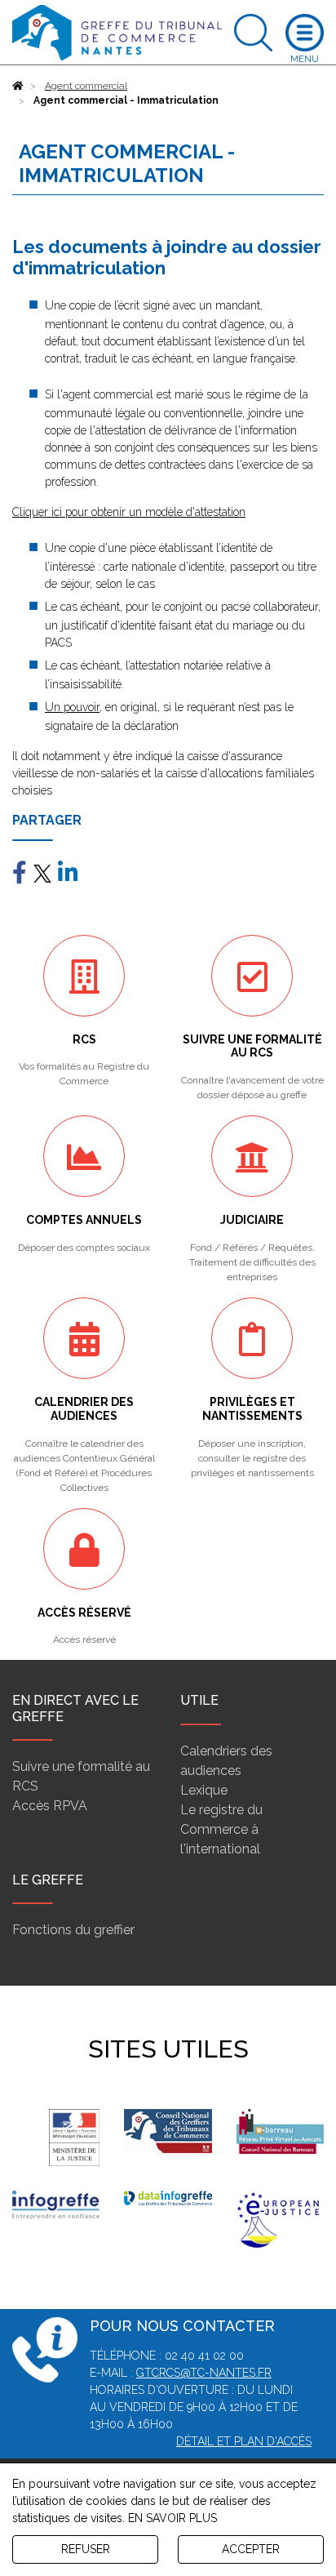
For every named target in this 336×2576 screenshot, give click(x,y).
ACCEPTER (251, 2549)
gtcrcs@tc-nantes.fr (204, 2373)
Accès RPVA (50, 1806)
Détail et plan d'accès (244, 2441)
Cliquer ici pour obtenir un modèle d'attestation (129, 512)
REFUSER (86, 2549)
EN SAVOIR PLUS (172, 2518)
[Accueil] (18, 86)
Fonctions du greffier (73, 1930)
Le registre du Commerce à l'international (221, 1829)
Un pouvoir (72, 707)
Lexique (204, 1790)
